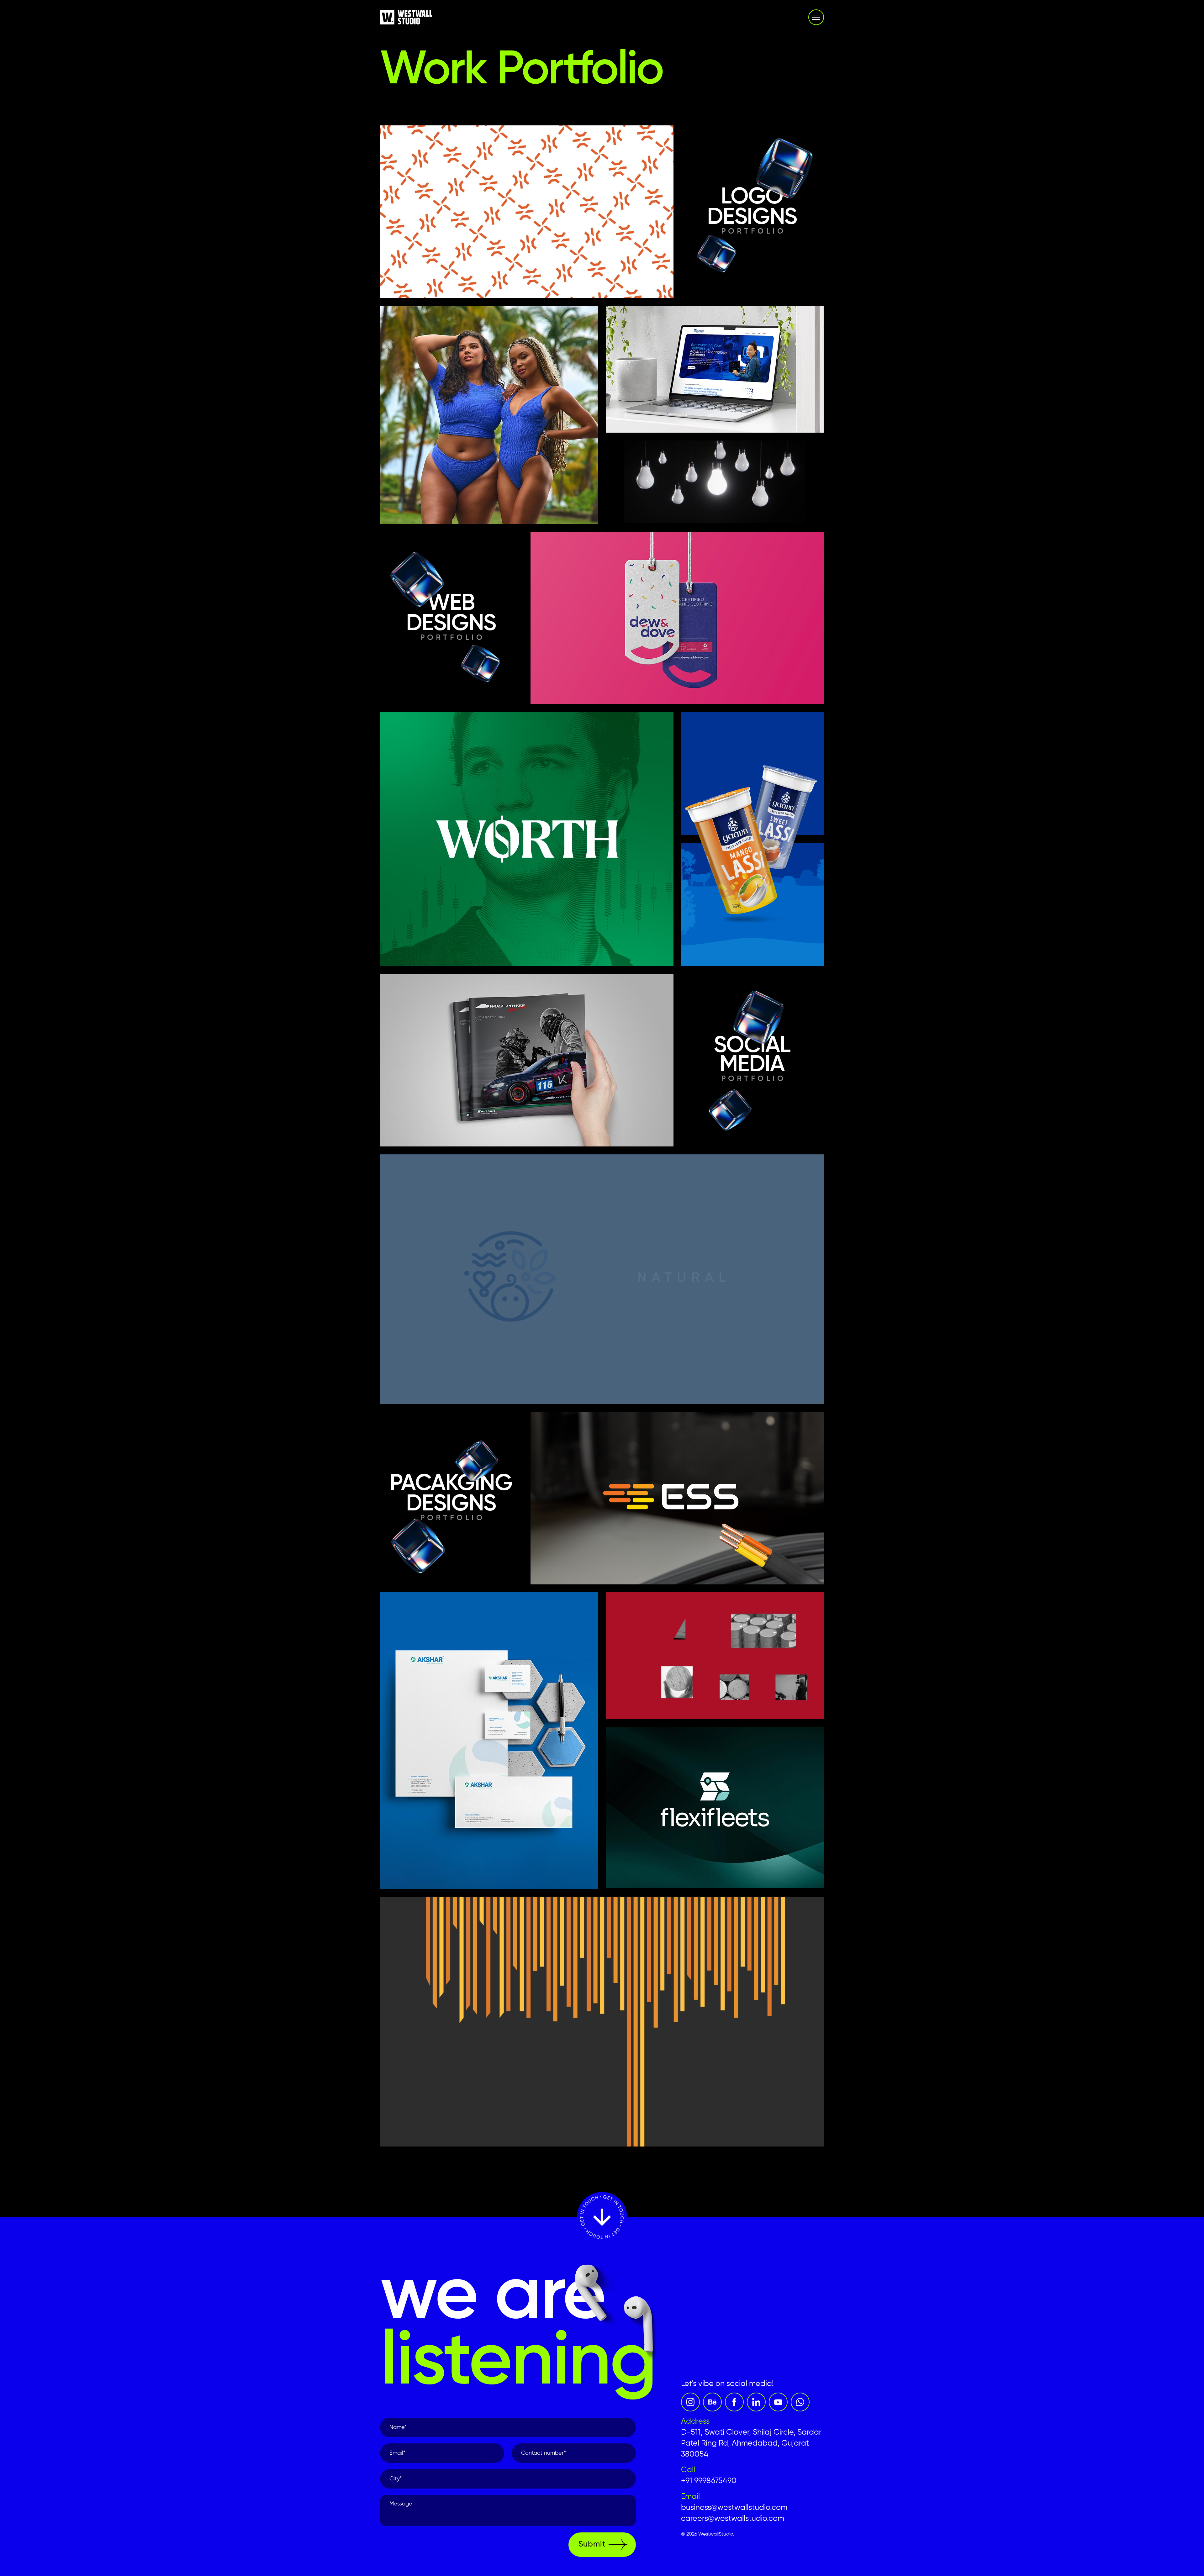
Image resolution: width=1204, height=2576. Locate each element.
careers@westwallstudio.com (733, 2519)
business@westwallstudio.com (734, 2508)
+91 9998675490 (709, 2481)
